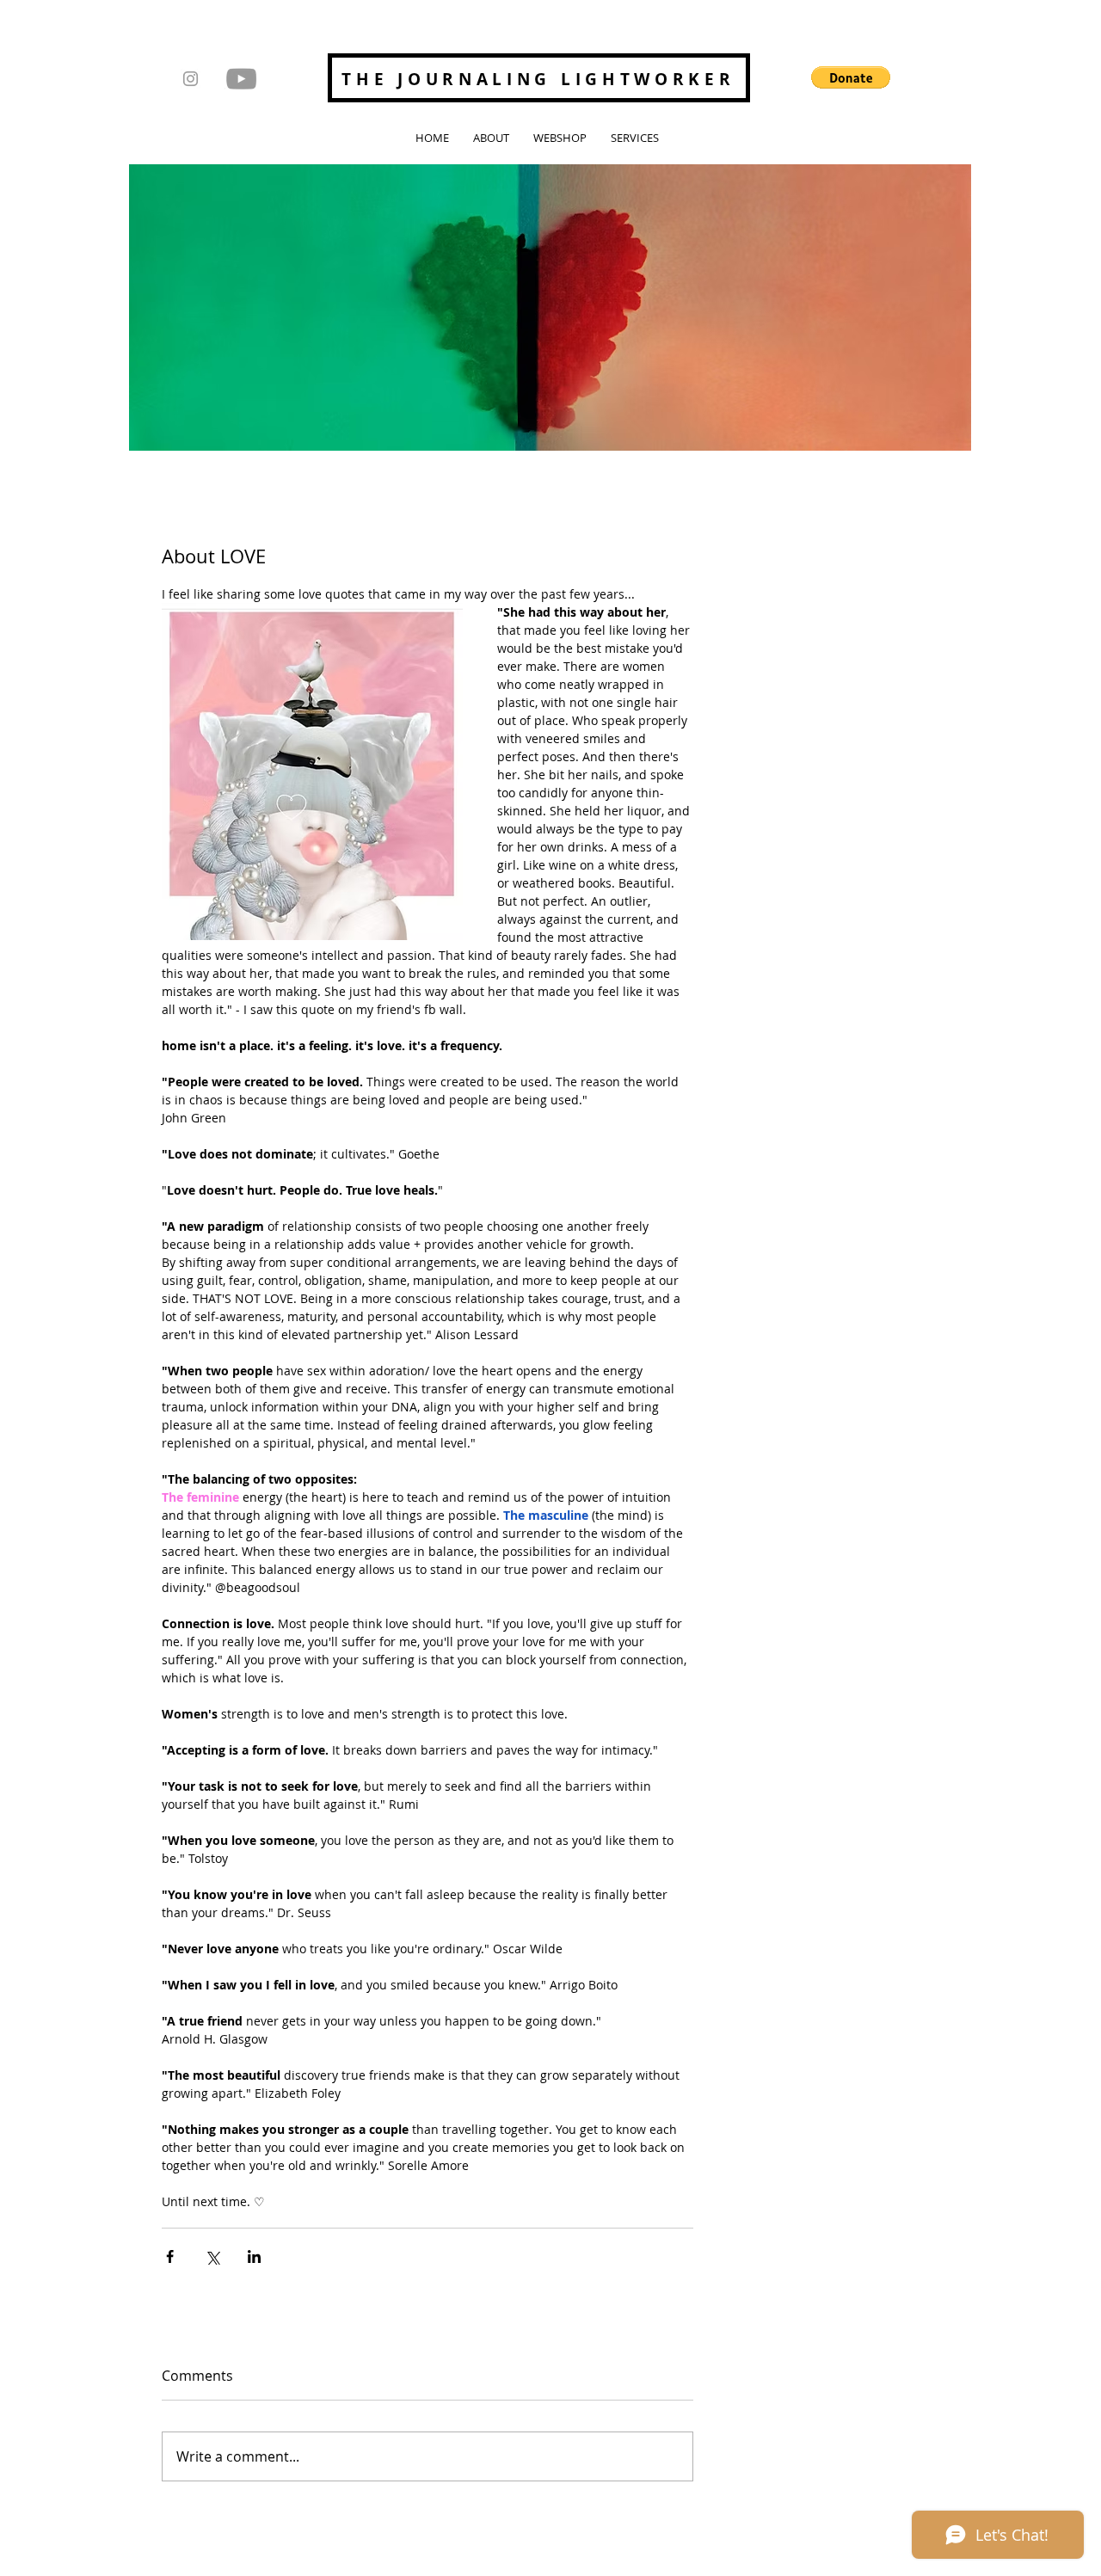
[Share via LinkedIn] (254, 2256)
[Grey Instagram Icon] (191, 79)
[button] (851, 77)
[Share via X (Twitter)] (212, 2256)
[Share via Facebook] (170, 2256)
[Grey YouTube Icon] (241, 79)
